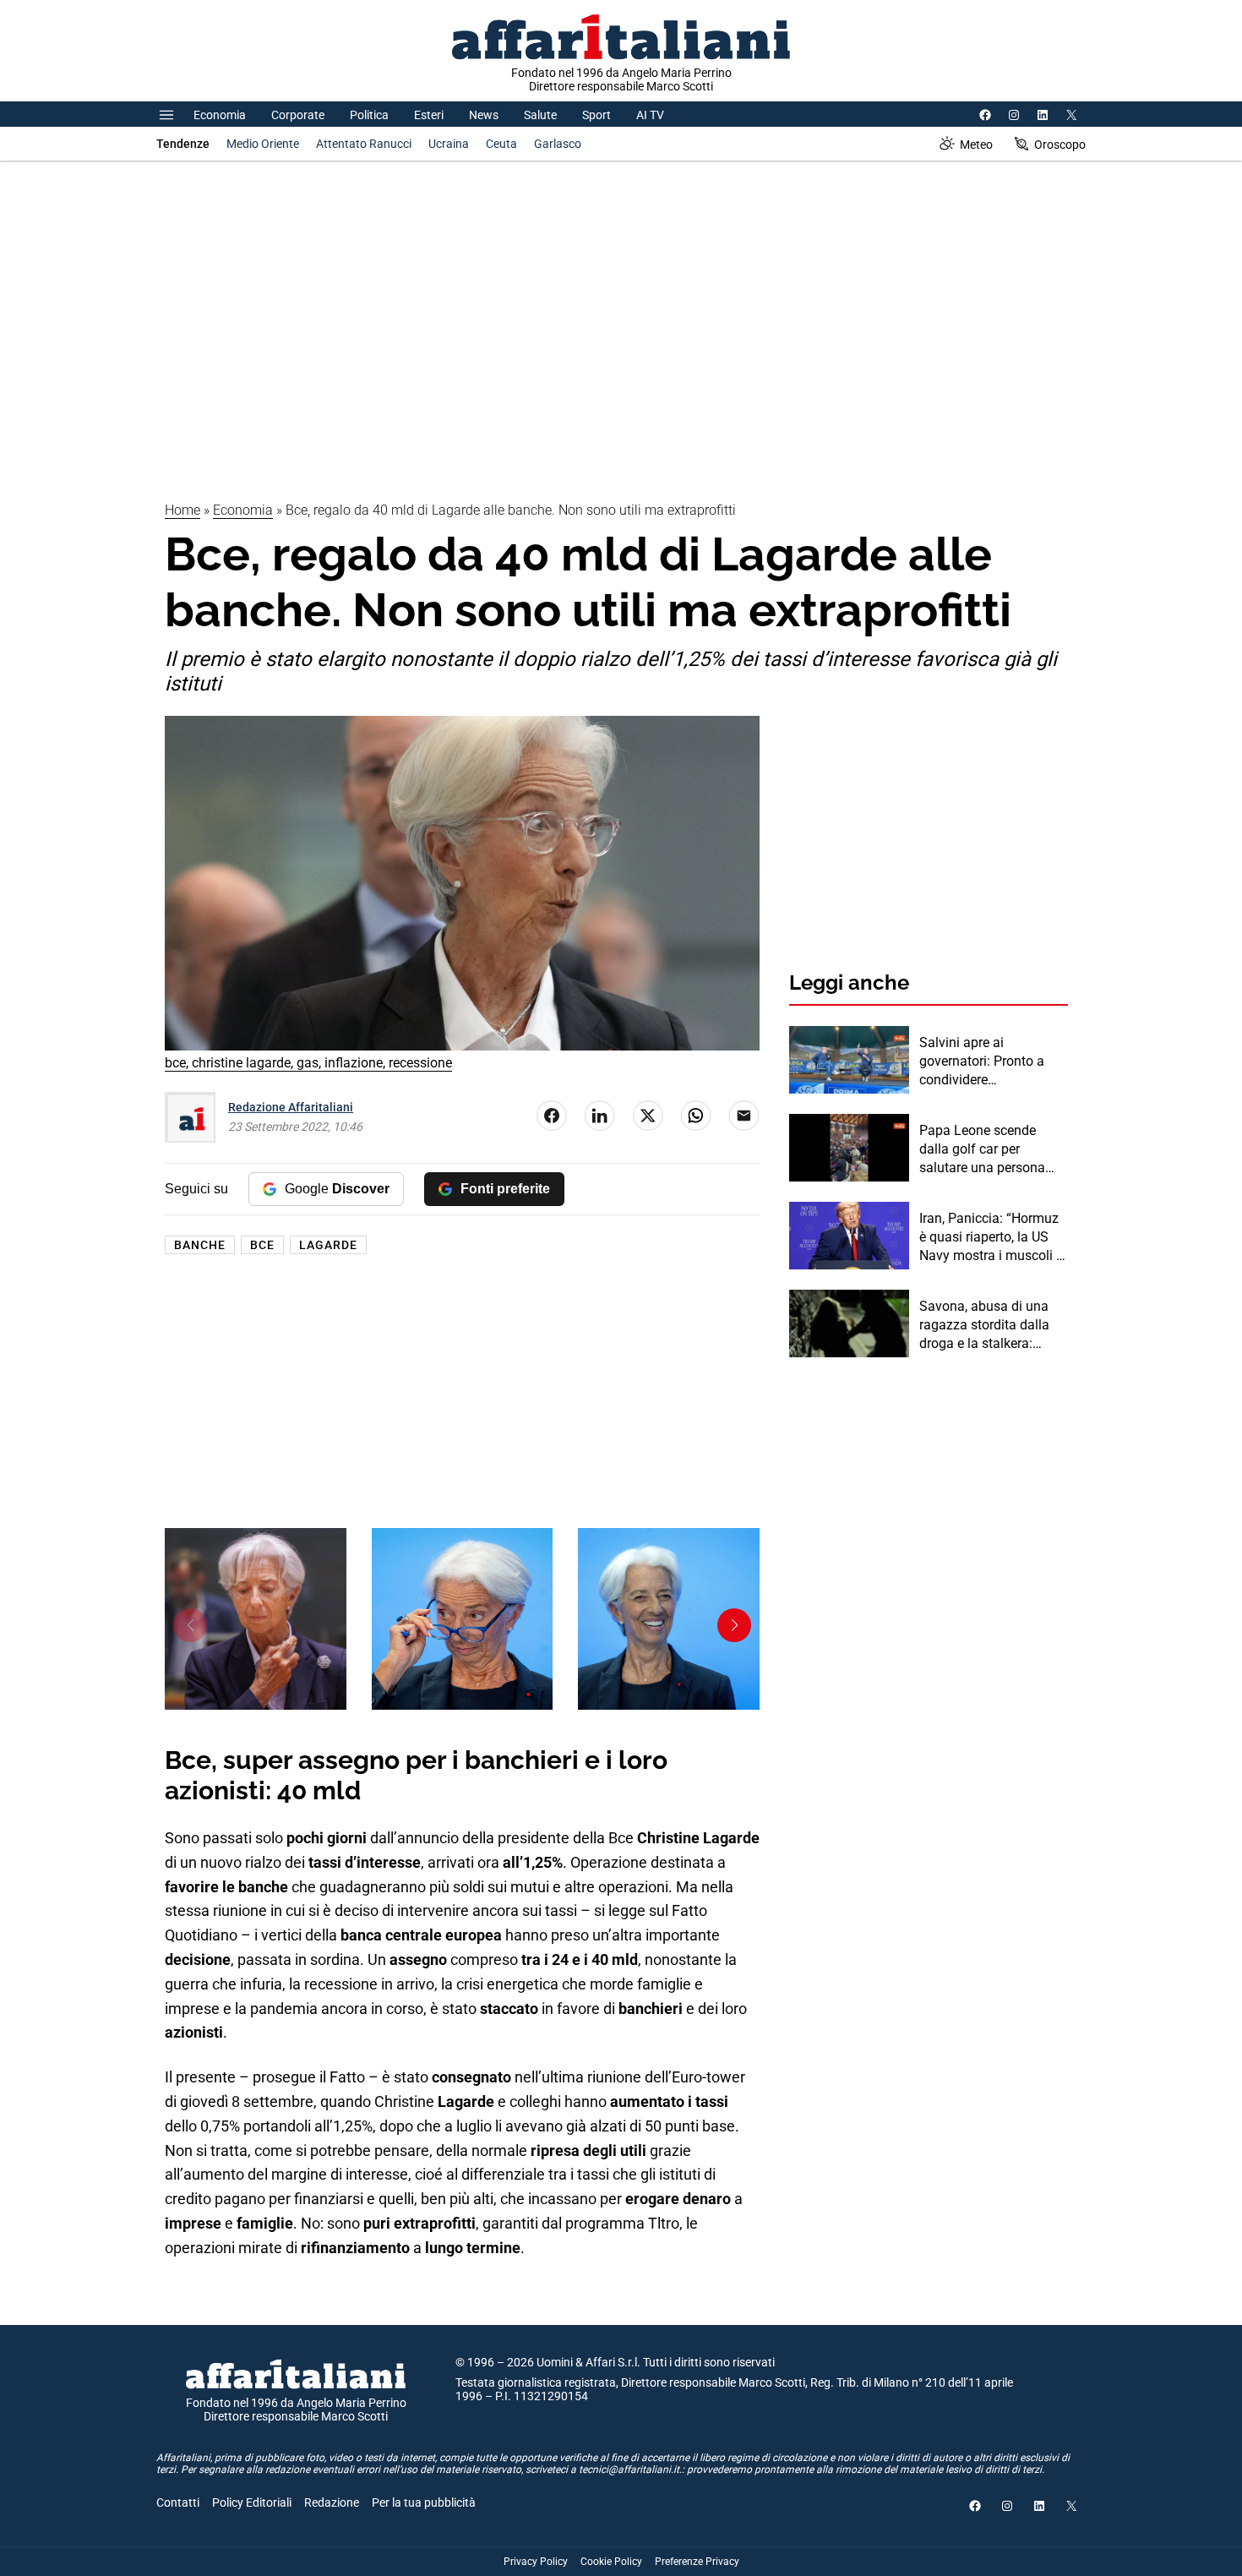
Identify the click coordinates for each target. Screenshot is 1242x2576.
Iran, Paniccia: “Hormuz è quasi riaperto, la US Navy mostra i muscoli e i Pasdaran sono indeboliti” (991, 1238)
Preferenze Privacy (697, 2562)
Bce (262, 1245)
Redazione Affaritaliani (291, 1107)
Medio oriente (263, 144)
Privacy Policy (536, 2562)
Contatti (178, 2502)
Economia (220, 115)
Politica (369, 115)
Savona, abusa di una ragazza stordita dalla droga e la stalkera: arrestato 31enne (984, 1326)
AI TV (650, 115)
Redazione (332, 2502)
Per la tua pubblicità (424, 2502)
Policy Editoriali (252, 2502)
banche (200, 1245)
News (484, 115)
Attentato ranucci (364, 144)
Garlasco (558, 144)
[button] (190, 1625)
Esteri (429, 115)
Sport (596, 115)
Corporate (298, 115)
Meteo (976, 145)
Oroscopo (1060, 145)
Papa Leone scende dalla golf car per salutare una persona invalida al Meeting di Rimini (983, 1150)
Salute (540, 115)
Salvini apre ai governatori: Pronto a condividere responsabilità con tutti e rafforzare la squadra (993, 1062)
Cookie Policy (611, 2562)
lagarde (328, 1245)
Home (182, 510)
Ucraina (449, 144)
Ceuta (501, 144)
